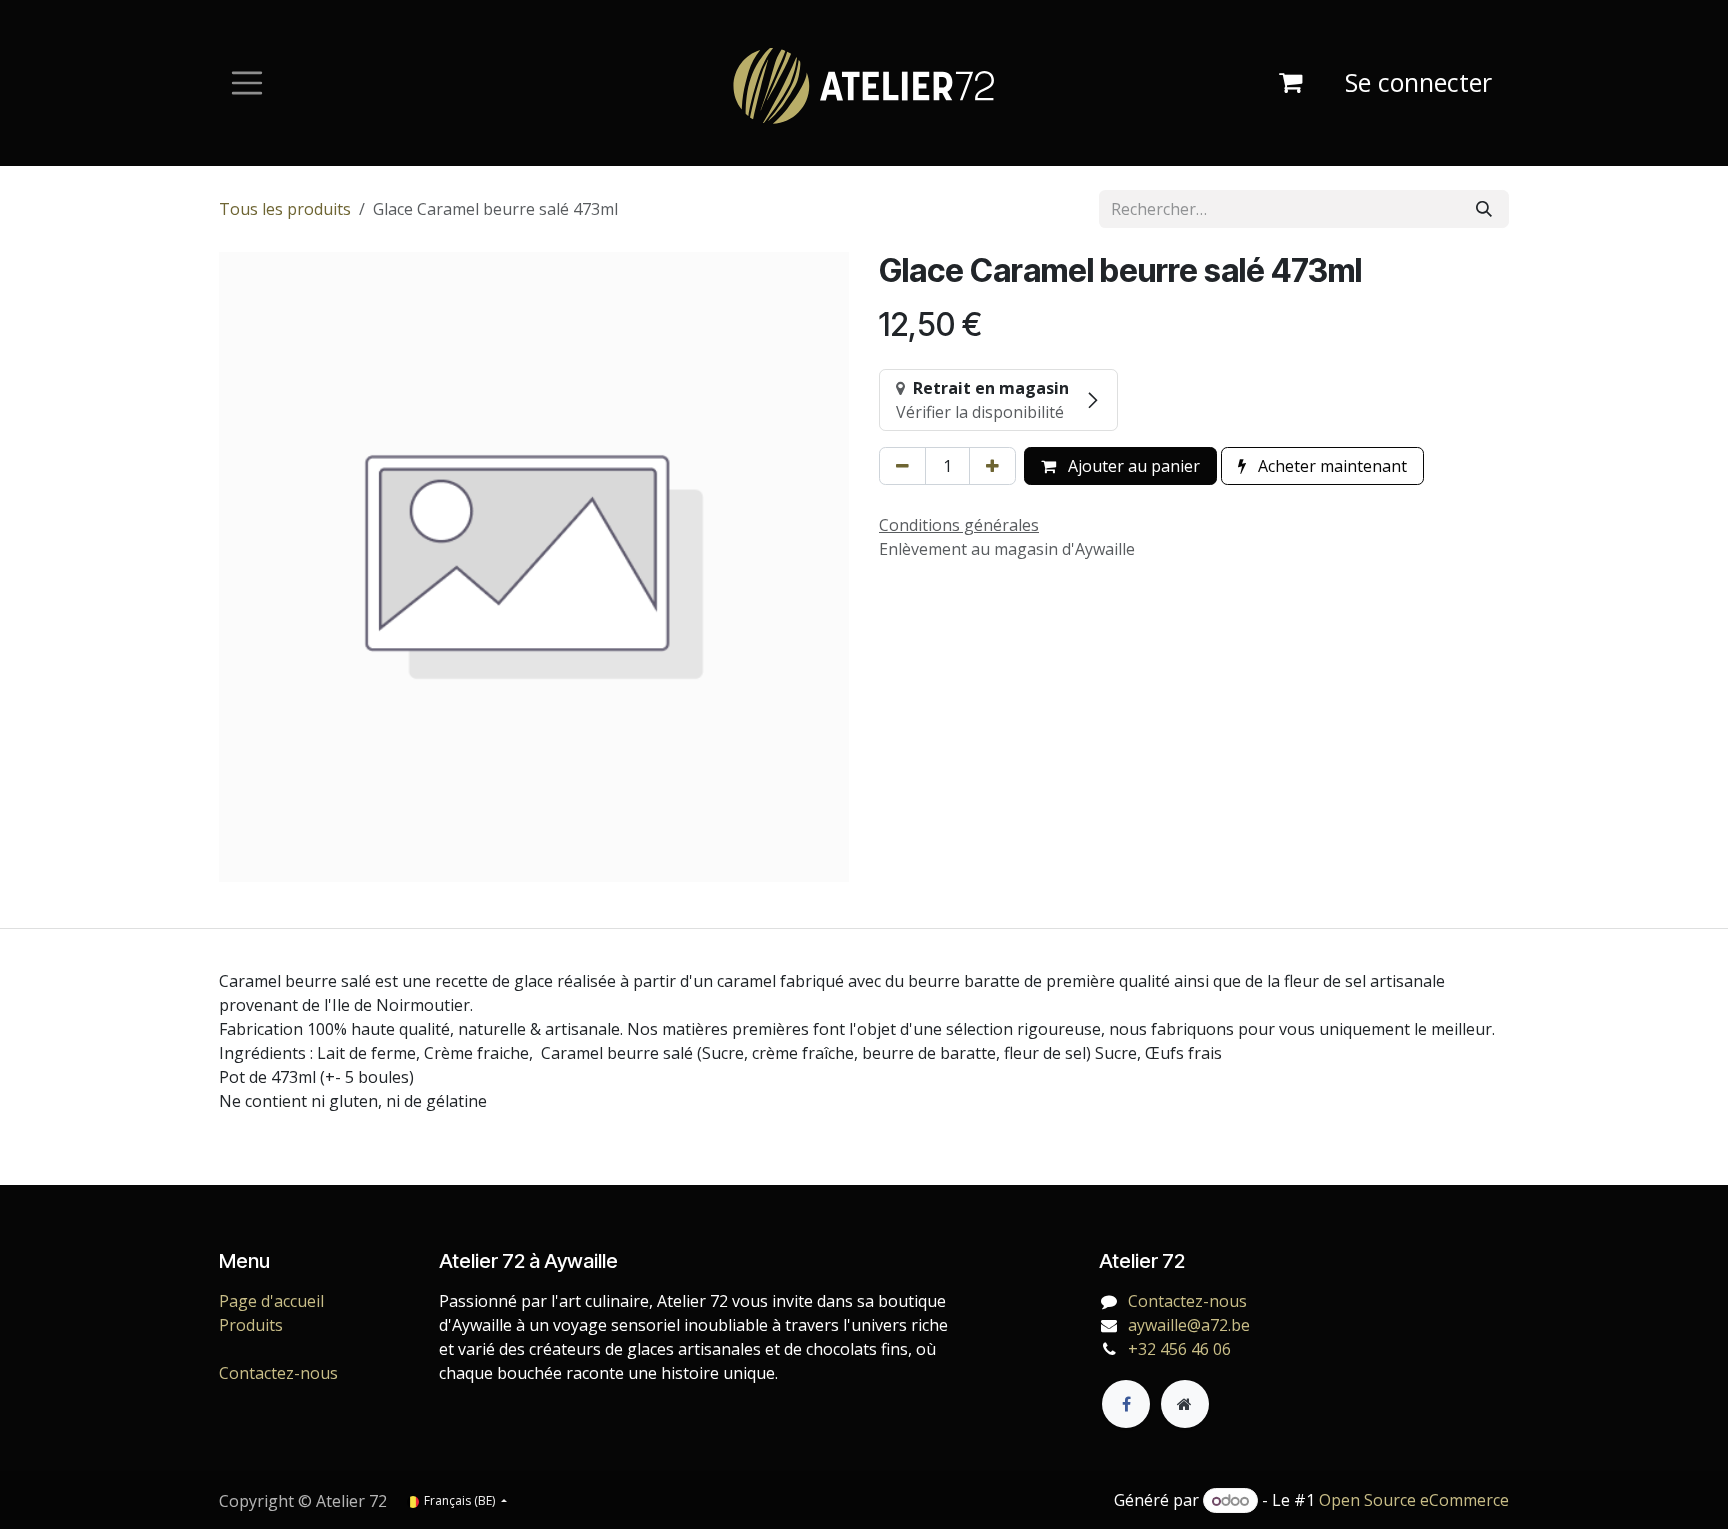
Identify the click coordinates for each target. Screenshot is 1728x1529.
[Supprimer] (902, 466)
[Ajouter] (992, 466)
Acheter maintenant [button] (1330, 466)
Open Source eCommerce (1414, 1500)
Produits (251, 1325)
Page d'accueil (271, 1301)
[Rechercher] (1484, 209)
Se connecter (1418, 82)
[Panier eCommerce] (1290, 83)
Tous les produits (285, 209)
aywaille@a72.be (1189, 1325)
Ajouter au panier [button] (1132, 466)
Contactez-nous (278, 1373)
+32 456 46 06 (1179, 1349)
